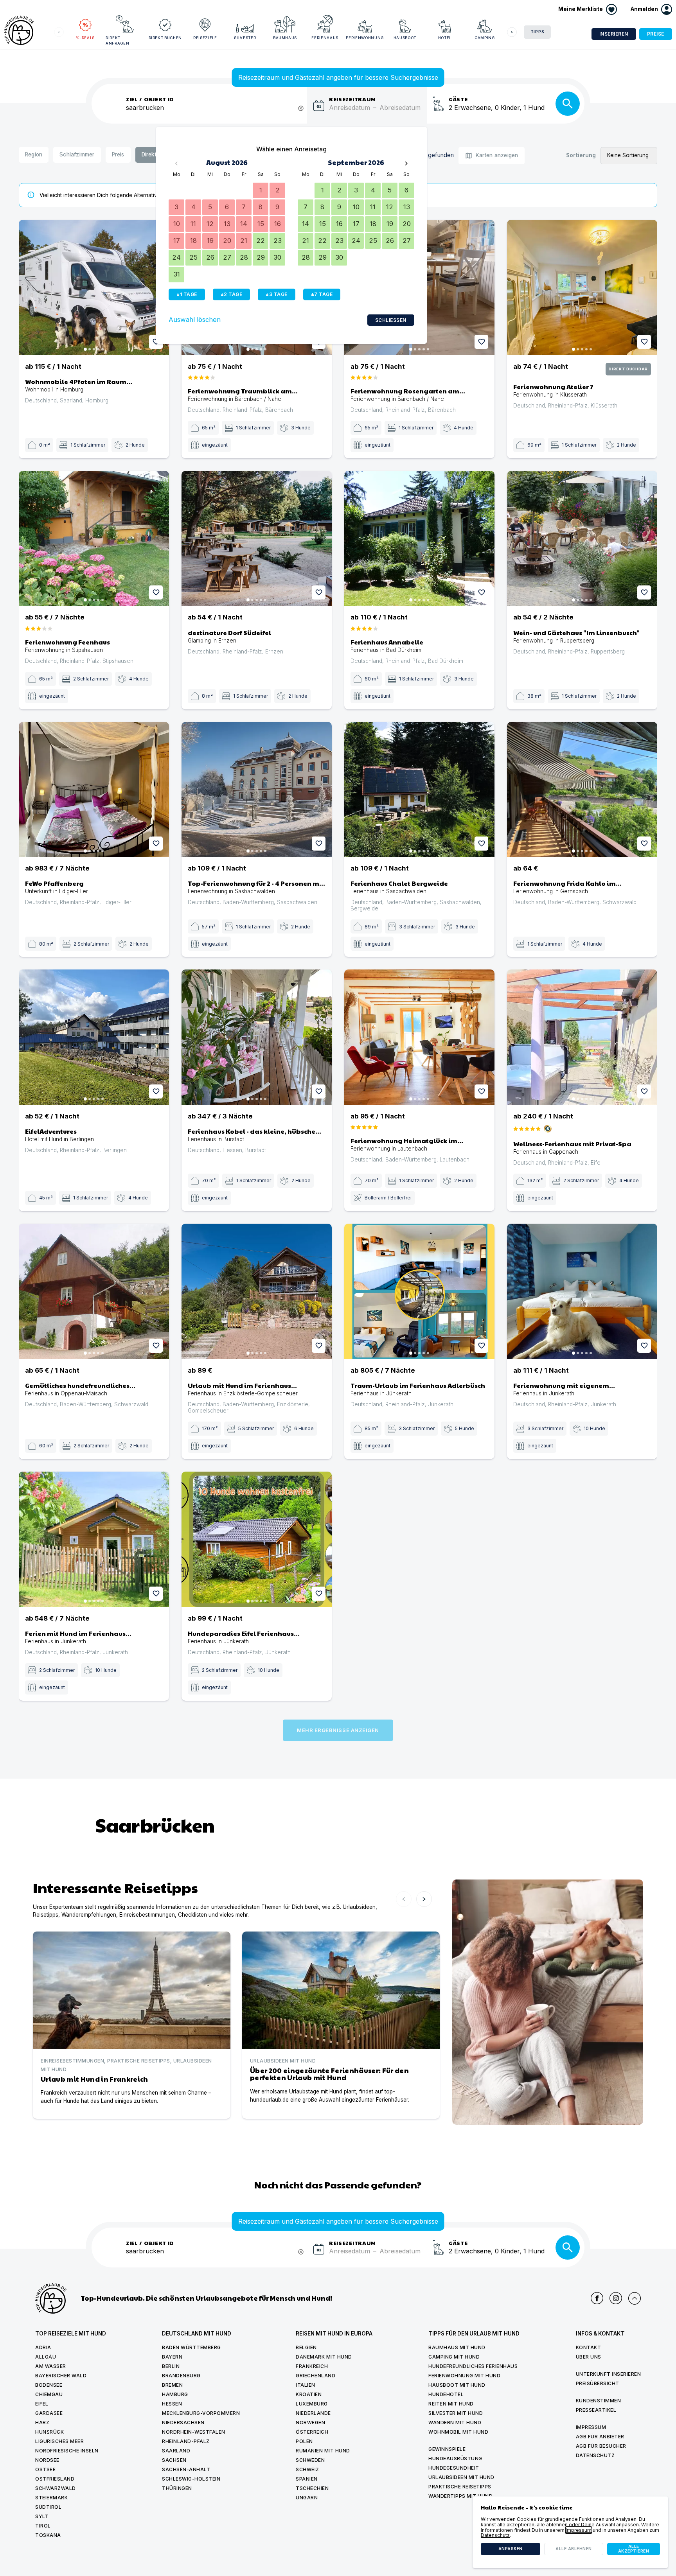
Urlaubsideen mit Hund (461, 2477)
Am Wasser (51, 2366)
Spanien (307, 2479)
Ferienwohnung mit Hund (464, 2376)
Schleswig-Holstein (191, 2479)
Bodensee (49, 2385)
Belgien (306, 2347)
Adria (43, 2347)
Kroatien (309, 2394)
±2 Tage (232, 294)
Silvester (245, 38)
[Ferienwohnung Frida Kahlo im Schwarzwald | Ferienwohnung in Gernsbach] (582, 790)
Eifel (42, 2404)
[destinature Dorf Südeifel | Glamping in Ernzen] (257, 539)
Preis (118, 154)
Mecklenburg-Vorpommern (201, 2413)
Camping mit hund (454, 2357)
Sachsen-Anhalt (186, 2469)
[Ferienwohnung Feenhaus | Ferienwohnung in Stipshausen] (94, 539)
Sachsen (174, 2460)
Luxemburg (312, 2404)
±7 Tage (322, 294)
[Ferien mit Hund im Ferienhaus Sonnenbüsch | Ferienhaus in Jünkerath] (94, 1539)
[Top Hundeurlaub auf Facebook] (597, 2298)
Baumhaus (285, 38)
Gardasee (49, 2413)
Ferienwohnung (365, 38)
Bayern (172, 2357)
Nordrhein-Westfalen (194, 2432)
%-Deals (85, 38)
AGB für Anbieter (600, 2437)
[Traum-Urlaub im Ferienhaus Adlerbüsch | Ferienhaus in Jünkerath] (419, 1291)
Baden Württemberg (191, 2347)
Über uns (589, 2357)
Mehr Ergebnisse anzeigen (338, 1730)
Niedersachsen (183, 2423)
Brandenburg (181, 2376)
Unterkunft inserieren (609, 2374)
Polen (304, 2441)
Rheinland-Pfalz (186, 2441)
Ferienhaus (325, 38)
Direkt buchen (165, 38)
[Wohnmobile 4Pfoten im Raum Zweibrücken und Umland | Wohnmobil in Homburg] (94, 287)
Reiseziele (205, 38)
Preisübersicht (598, 2383)
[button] (651, 9)
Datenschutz (595, 2455)
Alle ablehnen (574, 2549)
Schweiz (307, 2469)
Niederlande (313, 2413)
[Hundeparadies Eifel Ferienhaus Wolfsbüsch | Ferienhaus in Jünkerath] (257, 1539)
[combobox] (217, 112)
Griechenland (316, 2376)
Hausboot (405, 38)
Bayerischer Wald (61, 2376)
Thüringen (177, 2488)
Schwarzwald (56, 2488)
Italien (306, 2385)
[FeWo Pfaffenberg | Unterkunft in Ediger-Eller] (94, 790)
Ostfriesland (55, 2479)
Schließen (391, 320)
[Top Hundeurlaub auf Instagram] (616, 2298)
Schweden (310, 2460)
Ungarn (307, 2498)
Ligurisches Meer (59, 2441)
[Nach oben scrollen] (635, 2298)
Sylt (42, 2516)
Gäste (458, 99)
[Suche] (568, 104)
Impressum (591, 2427)
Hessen (172, 2404)
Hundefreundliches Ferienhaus (473, 2366)
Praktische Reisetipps (460, 2487)
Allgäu (46, 2357)
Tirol (43, 2526)
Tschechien (312, 2488)
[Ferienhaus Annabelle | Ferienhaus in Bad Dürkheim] (419, 539)
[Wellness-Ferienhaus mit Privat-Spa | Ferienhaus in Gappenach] (582, 1037)
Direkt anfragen (117, 40)
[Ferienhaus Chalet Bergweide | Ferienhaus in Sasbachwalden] (419, 790)
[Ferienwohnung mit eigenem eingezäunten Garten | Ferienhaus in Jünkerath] (582, 1291)
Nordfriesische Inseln (67, 2451)
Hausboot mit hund (457, 2385)
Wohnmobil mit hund (458, 2432)
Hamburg (175, 2394)
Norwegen (310, 2423)
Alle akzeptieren (634, 2549)
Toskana (48, 2535)
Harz (42, 2423)
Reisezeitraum (352, 99)
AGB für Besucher (601, 2446)
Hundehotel (446, 2394)
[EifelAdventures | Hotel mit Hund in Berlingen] (94, 1037)
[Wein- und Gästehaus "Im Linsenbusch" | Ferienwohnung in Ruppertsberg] (582, 539)
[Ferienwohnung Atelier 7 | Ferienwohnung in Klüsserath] (582, 287)
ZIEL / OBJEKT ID (150, 99)
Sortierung (581, 155)
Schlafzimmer (77, 154)
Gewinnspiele (447, 2449)
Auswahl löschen (195, 320)
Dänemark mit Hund (324, 2357)
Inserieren (614, 34)
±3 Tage (277, 294)
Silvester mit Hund (456, 2413)
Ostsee (45, 2469)
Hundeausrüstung (455, 2458)
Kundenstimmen (599, 2401)
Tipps (538, 32)
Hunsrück (49, 2432)
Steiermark (51, 2498)
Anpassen (511, 2549)
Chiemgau (49, 2394)
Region (34, 154)
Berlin (171, 2366)
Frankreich (312, 2366)
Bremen (172, 2385)
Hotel (445, 38)
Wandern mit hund (455, 2423)
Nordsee (47, 2460)
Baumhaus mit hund (457, 2347)
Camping (485, 38)
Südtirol (48, 2507)
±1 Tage (187, 294)
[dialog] (570, 2532)
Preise (656, 34)
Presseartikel (596, 2410)
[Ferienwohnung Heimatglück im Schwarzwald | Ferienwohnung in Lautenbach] (419, 1037)
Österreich (312, 2432)
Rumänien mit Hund (323, 2451)
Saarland (176, 2451)
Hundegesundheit (454, 2468)
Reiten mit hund (451, 2404)
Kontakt (589, 2347)
